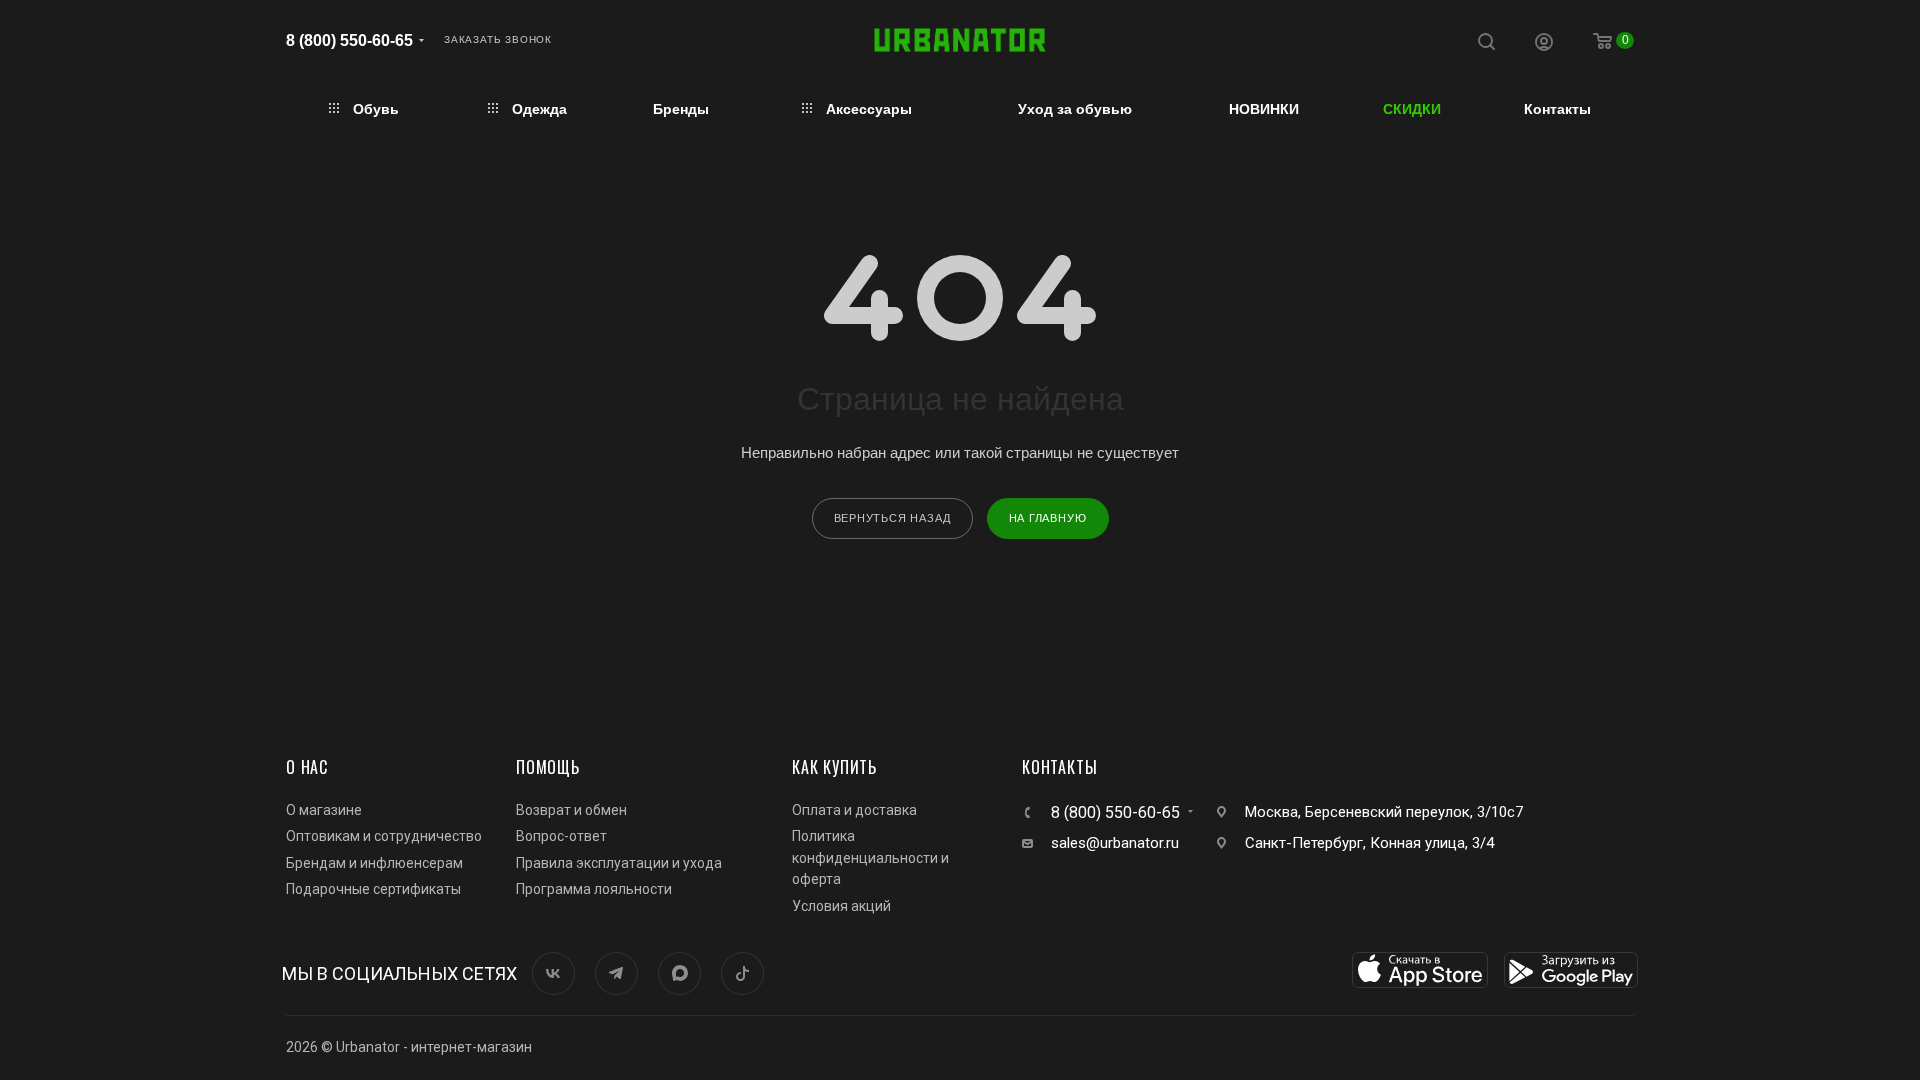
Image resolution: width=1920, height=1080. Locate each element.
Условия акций (841, 906)
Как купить (834, 767)
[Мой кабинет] (1544, 44)
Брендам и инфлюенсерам (374, 863)
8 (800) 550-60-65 (349, 40)
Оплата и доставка (854, 810)
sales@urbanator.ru (1115, 843)
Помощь (548, 767)
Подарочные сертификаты (373, 889)
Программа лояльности (594, 889)
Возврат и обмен (571, 810)
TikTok (742, 973)
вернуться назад (892, 518)
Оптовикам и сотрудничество (384, 836)
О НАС (307, 767)
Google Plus (679, 973)
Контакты (1059, 767)
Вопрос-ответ (561, 836)
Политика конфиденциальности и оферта (870, 857)
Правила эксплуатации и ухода (619, 863)
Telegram (616, 973)
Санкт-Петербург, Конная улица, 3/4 (1369, 843)
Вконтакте (553, 973)
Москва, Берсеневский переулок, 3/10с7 (1384, 812)
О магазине (324, 810)
